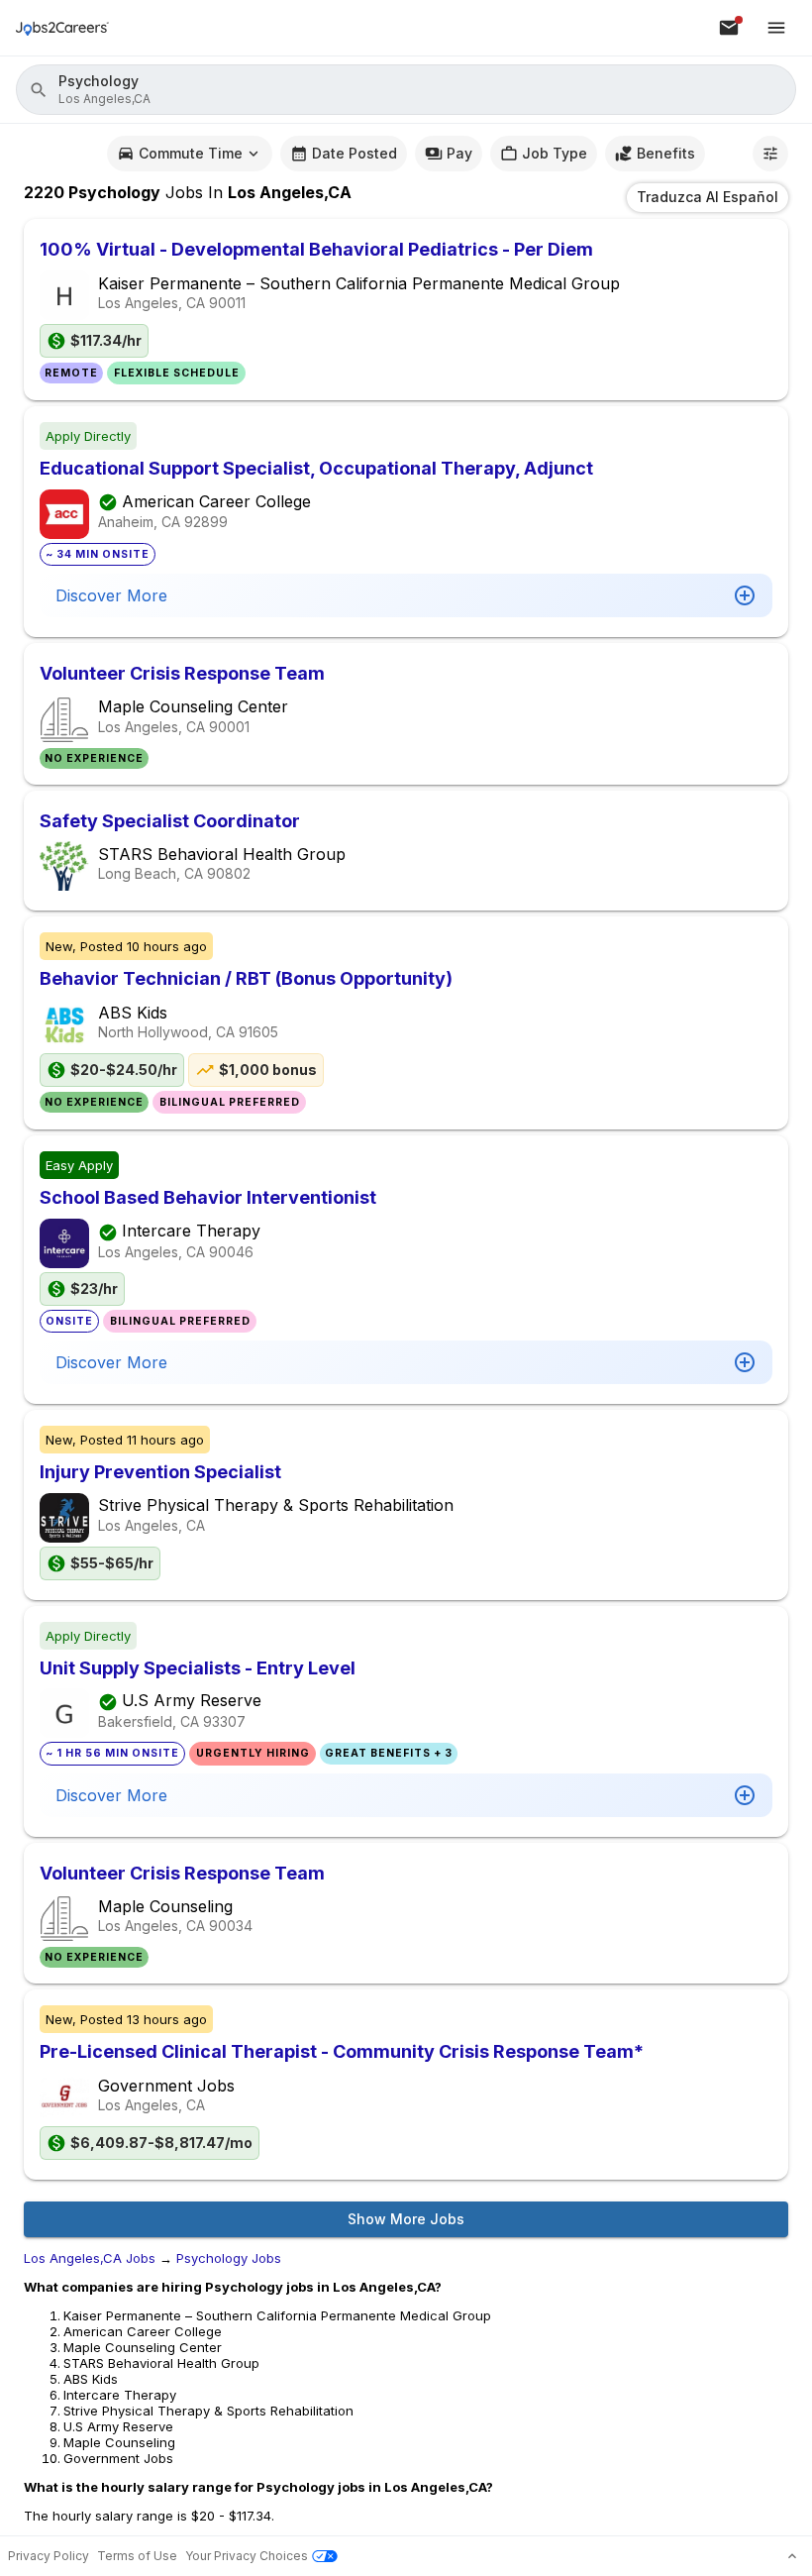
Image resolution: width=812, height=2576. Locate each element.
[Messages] (729, 28)
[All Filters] (770, 154)
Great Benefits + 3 (389, 1753)
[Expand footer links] (792, 2556)
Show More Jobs (406, 2219)
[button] (406, 90)
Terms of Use (137, 2556)
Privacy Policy (49, 2556)
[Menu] (776, 28)
